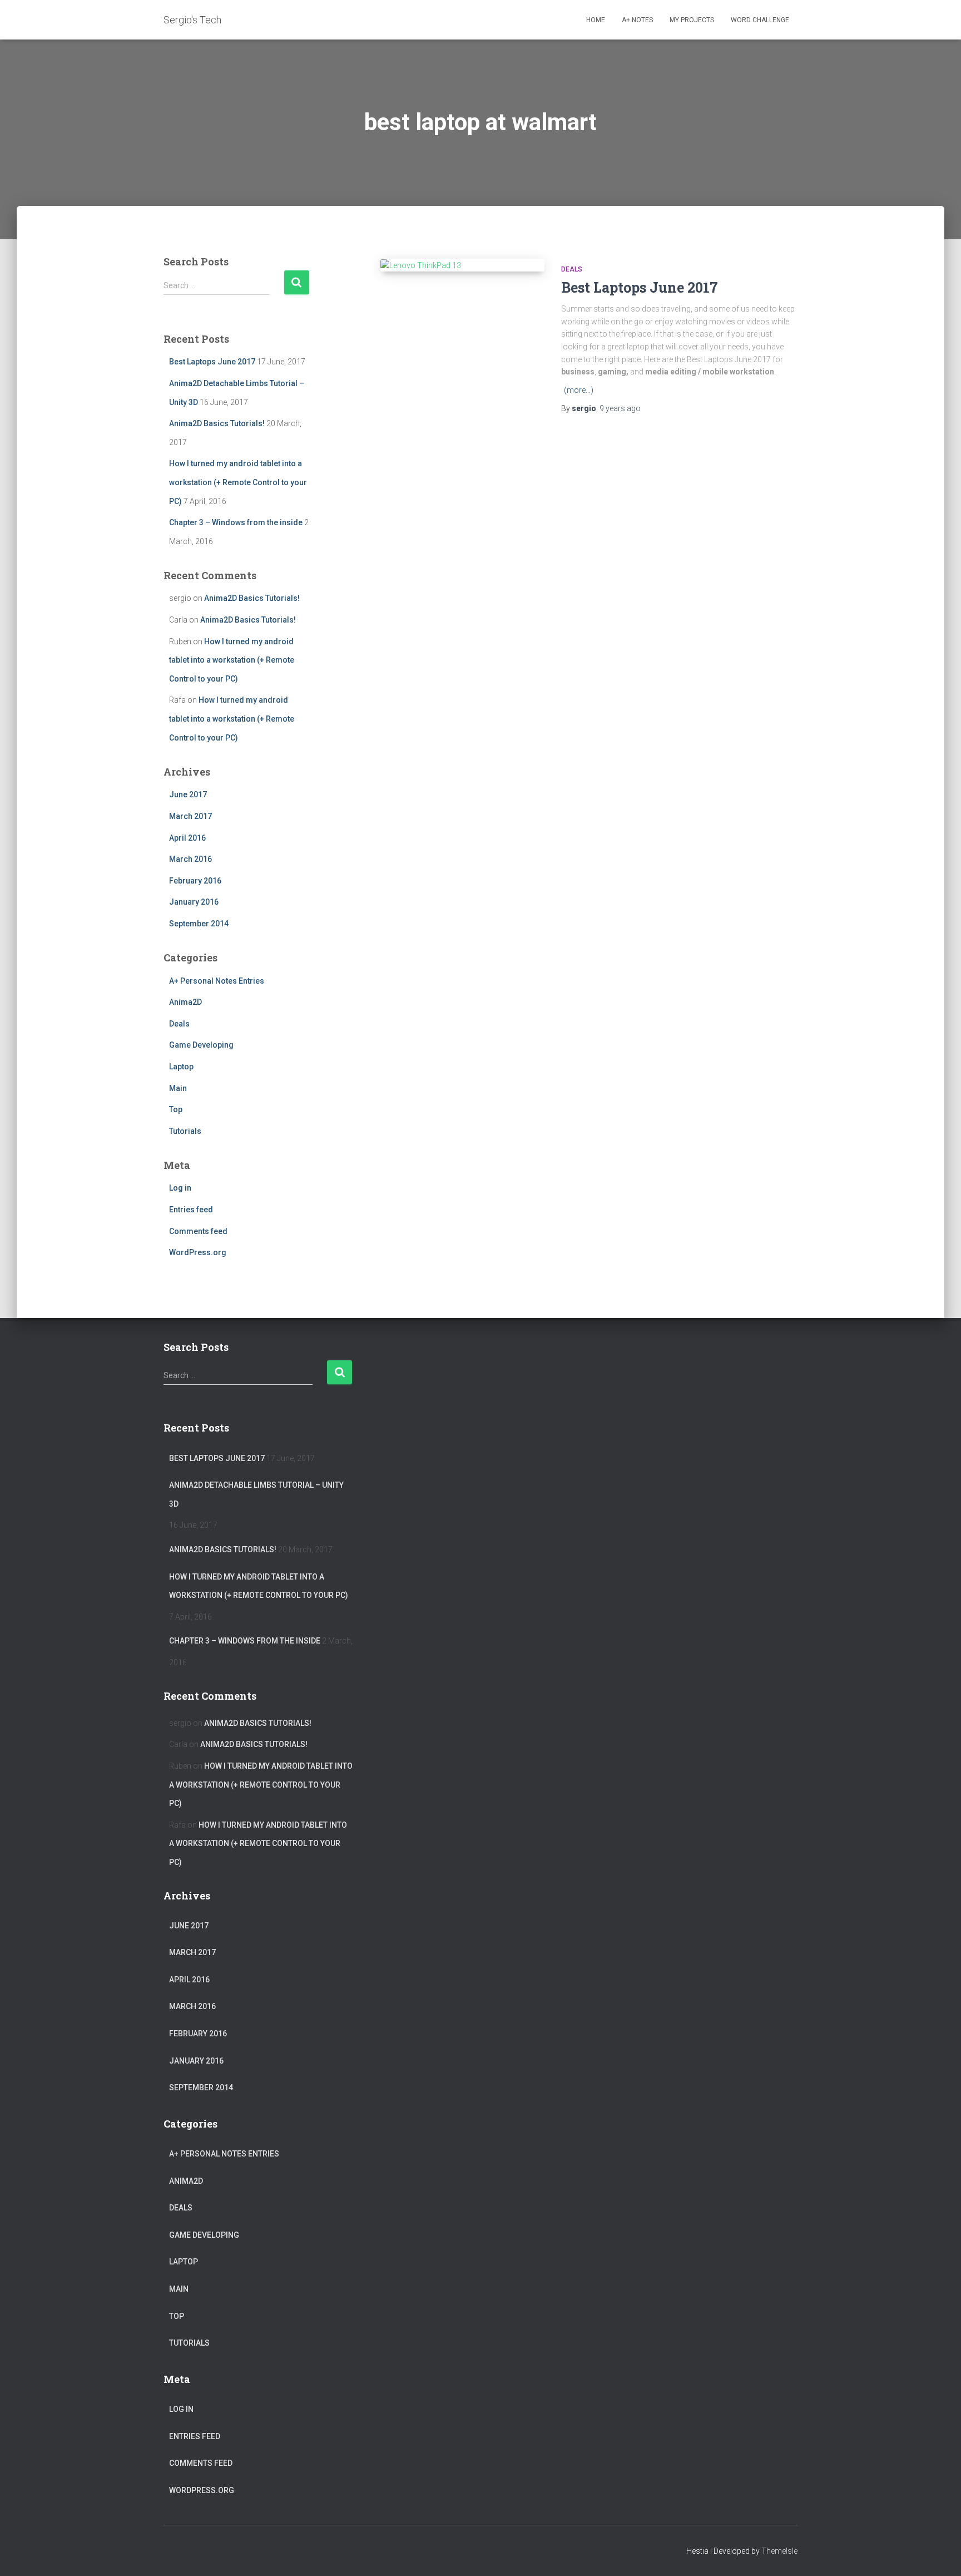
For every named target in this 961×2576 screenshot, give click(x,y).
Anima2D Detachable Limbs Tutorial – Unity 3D (256, 1494)
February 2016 (195, 881)
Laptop (181, 1067)
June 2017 (188, 794)
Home (596, 20)
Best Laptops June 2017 (212, 362)
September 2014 (199, 924)
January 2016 (194, 902)
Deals (179, 1024)
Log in (180, 1188)
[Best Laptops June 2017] (462, 265)
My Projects (692, 20)
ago (620, 408)
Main (178, 1088)
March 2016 (190, 859)
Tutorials (185, 1131)
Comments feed (198, 1231)
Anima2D (185, 1002)
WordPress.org (198, 1252)
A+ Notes (637, 20)
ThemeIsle (779, 2551)
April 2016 (187, 838)
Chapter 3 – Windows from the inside (236, 522)
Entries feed (191, 1210)
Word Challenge (760, 20)
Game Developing (201, 1045)
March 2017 (190, 816)
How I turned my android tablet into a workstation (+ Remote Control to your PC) (238, 482)
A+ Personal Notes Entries (217, 981)
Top (176, 1109)
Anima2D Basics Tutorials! (217, 423)
